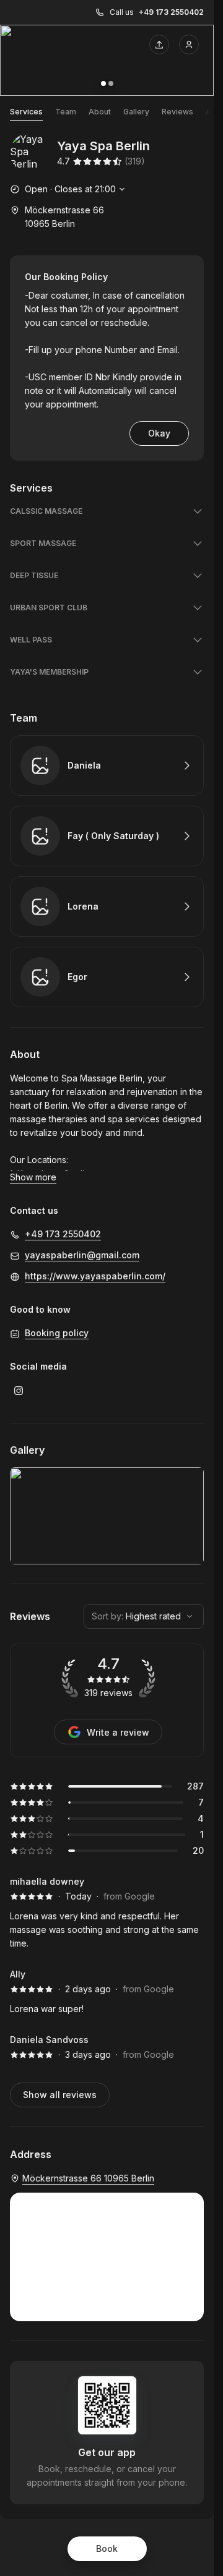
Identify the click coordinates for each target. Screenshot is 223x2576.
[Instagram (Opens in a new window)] (19, 1391)
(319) (135, 161)
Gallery (136, 112)
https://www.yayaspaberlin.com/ (95, 1276)
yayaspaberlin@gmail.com (82, 1255)
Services (26, 112)
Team (66, 112)
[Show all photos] (107, 60)
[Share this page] (159, 45)
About (100, 112)
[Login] (189, 45)
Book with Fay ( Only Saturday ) (107, 836)
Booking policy (57, 1333)
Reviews (177, 112)
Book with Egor (107, 977)
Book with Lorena (107, 906)
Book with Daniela (107, 766)
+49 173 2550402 (171, 12)
